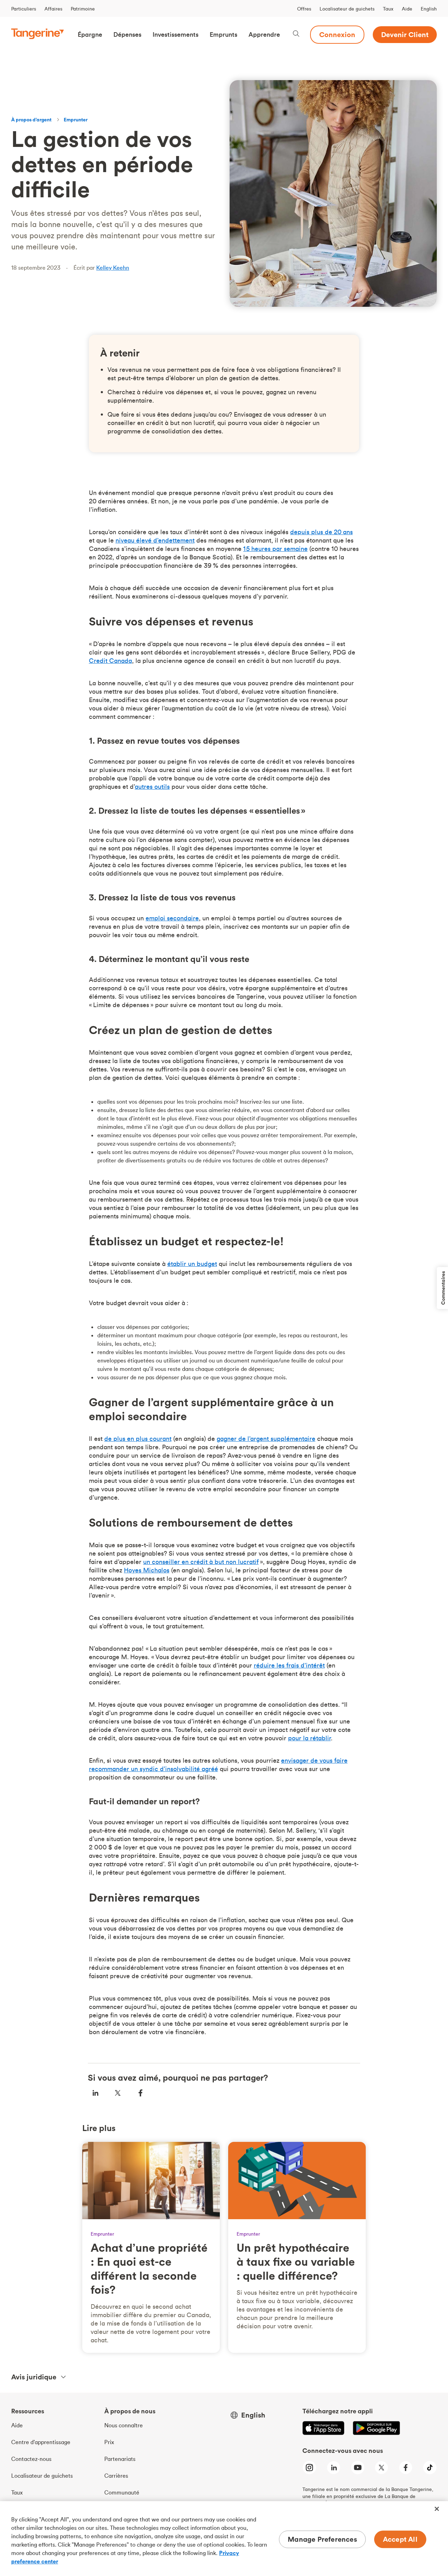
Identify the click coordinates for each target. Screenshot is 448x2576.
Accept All (400, 2539)
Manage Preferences (322, 2539)
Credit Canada (110, 661)
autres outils (152, 787)
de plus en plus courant (138, 1439)
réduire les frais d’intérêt (289, 1665)
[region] (224, 2539)
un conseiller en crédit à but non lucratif (201, 1562)
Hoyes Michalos (147, 1570)
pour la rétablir (309, 1738)
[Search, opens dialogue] (296, 34)
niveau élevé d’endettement (155, 540)
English (429, 9)
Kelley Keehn (113, 268)
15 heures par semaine (275, 549)
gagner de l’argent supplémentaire (266, 1439)
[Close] (437, 2509)
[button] (90, 35)
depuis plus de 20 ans (321, 532)
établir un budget (192, 1264)
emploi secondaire (172, 918)
